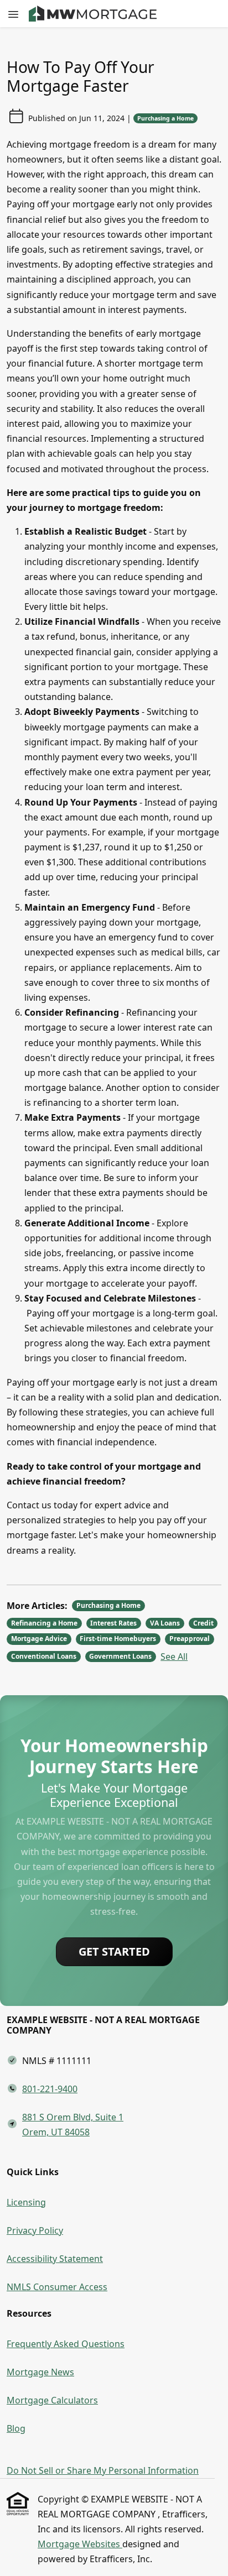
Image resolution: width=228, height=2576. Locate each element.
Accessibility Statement (55, 2259)
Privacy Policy (35, 2230)
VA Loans (165, 1623)
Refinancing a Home (44, 1623)
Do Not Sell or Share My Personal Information (103, 2470)
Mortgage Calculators (52, 2400)
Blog (16, 2428)
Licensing (26, 2202)
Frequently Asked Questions (66, 2344)
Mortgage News (40, 2372)
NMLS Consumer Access (57, 2287)
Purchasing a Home (165, 118)
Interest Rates (113, 1623)
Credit (203, 1623)
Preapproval (190, 1639)
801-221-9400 (50, 2089)
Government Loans (120, 1656)
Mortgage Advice (39, 1639)
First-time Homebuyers (118, 1639)
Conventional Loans (44, 1656)
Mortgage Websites (80, 2544)
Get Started (114, 1951)
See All (174, 1657)
